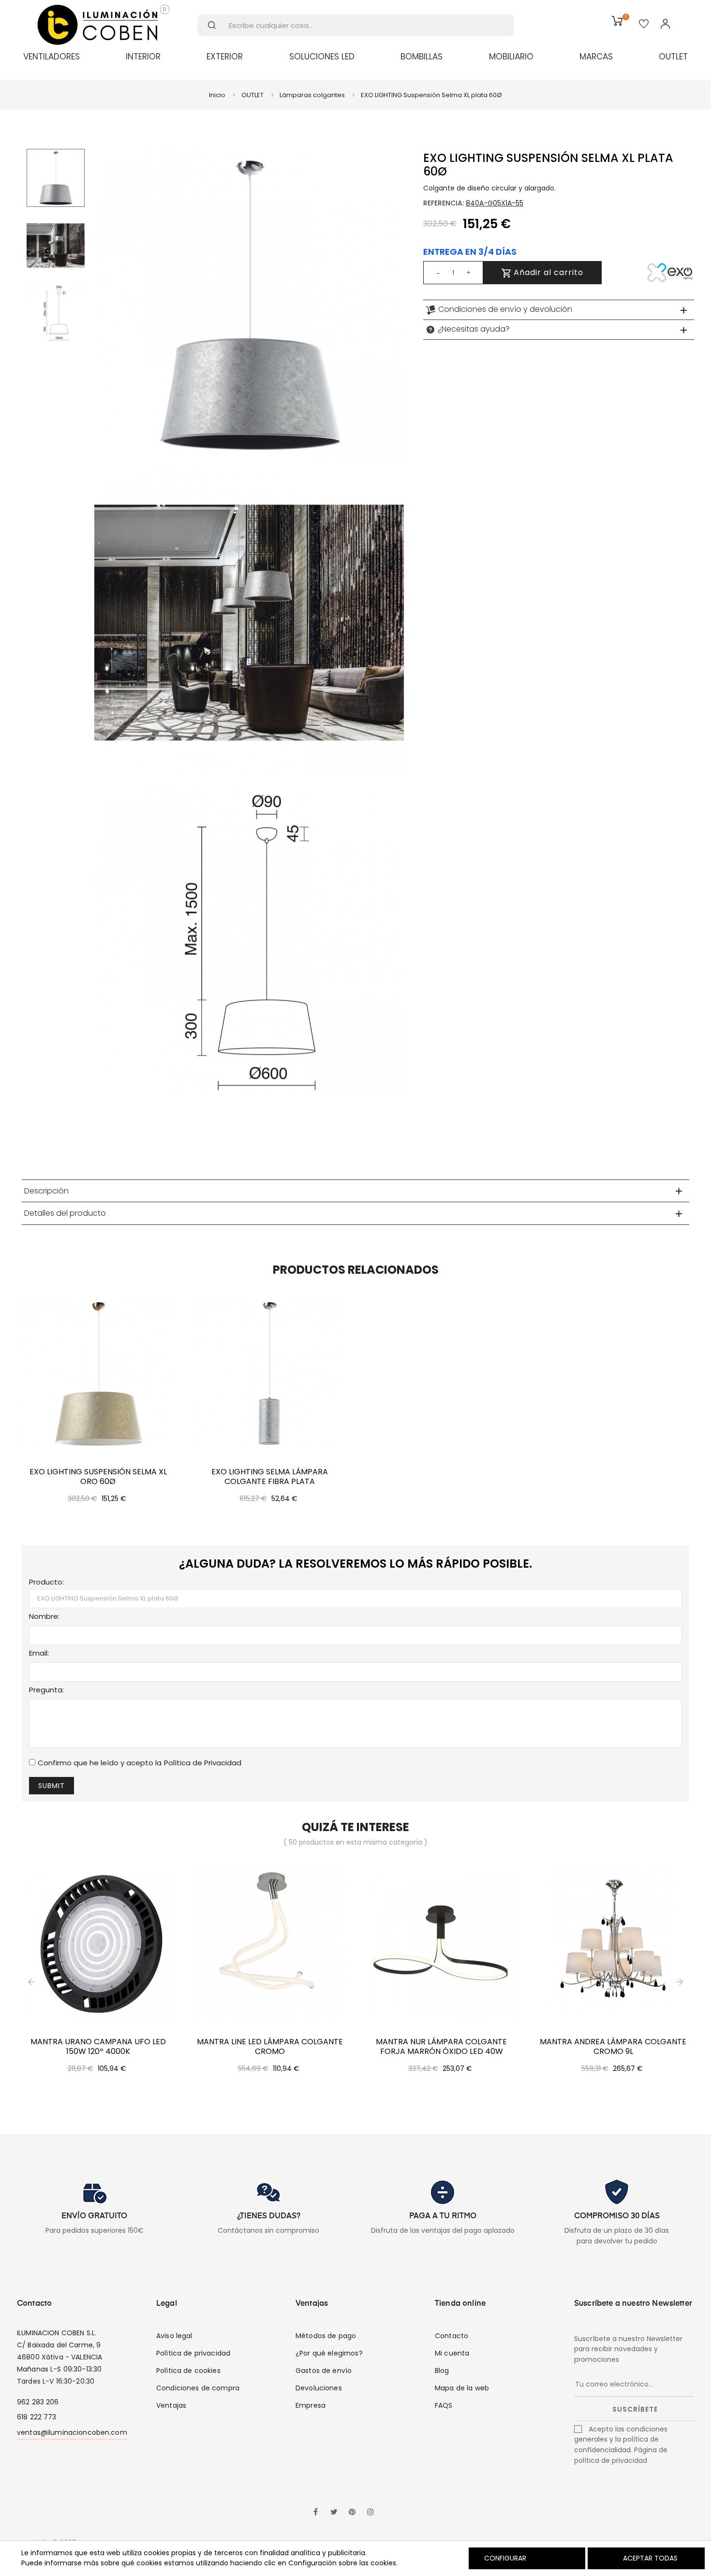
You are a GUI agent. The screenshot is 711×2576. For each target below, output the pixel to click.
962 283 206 (38, 2402)
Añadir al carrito (547, 272)
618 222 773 (37, 2417)
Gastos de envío (324, 2371)
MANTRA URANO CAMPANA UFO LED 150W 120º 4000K (98, 2047)
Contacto (452, 2336)
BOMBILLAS (422, 57)
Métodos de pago (326, 2336)
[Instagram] (370, 2513)
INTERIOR (143, 57)
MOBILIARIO (511, 57)
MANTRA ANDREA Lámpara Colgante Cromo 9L (613, 2047)
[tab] (559, 310)
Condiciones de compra (198, 2388)
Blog (442, 2371)
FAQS (444, 2405)
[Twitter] (334, 2513)
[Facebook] (315, 2513)
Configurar (504, 2558)
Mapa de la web (462, 2388)
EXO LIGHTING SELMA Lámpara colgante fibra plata (270, 1477)
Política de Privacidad (203, 1763)
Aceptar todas (650, 2558)
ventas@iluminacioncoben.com (72, 2432)
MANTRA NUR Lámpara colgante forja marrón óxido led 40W (441, 2047)
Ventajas (171, 2405)
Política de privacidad (193, 2353)
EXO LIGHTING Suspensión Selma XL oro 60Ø (98, 1477)
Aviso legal (174, 2336)
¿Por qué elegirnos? (329, 2353)
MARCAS (596, 57)
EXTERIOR (225, 57)
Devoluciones (319, 2388)
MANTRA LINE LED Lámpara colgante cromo (270, 2047)
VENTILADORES (52, 57)
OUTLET (673, 57)
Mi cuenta (452, 2353)
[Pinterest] (352, 2513)
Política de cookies (188, 2371)
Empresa (311, 2405)
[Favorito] (644, 25)
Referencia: (444, 203)
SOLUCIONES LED (322, 57)
